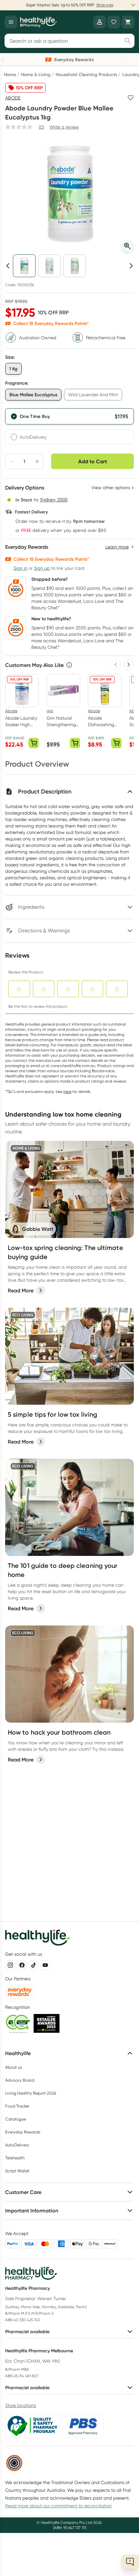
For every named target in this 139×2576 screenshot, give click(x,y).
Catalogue (16, 2119)
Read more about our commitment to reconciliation (59, 2506)
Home (10, 74)
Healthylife (18, 2053)
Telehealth (15, 2158)
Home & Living (36, 74)
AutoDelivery (33, 437)
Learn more (99, 5)
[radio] (69, 416)
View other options (111, 488)
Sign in (21, 568)
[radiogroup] (69, 426)
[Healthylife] (38, 22)
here (67, 1091)
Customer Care (23, 2192)
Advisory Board (20, 2080)
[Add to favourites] (131, 98)
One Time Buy (35, 416)
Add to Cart (93, 461)
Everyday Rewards (23, 2132)
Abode (13, 98)
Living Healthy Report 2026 (31, 2093)
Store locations (21, 2405)
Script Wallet (17, 2171)
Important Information (32, 2210)
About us (14, 2067)
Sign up (42, 568)
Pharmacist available (27, 2332)
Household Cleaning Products (86, 74)
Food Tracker (17, 2106)
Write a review (64, 127)
